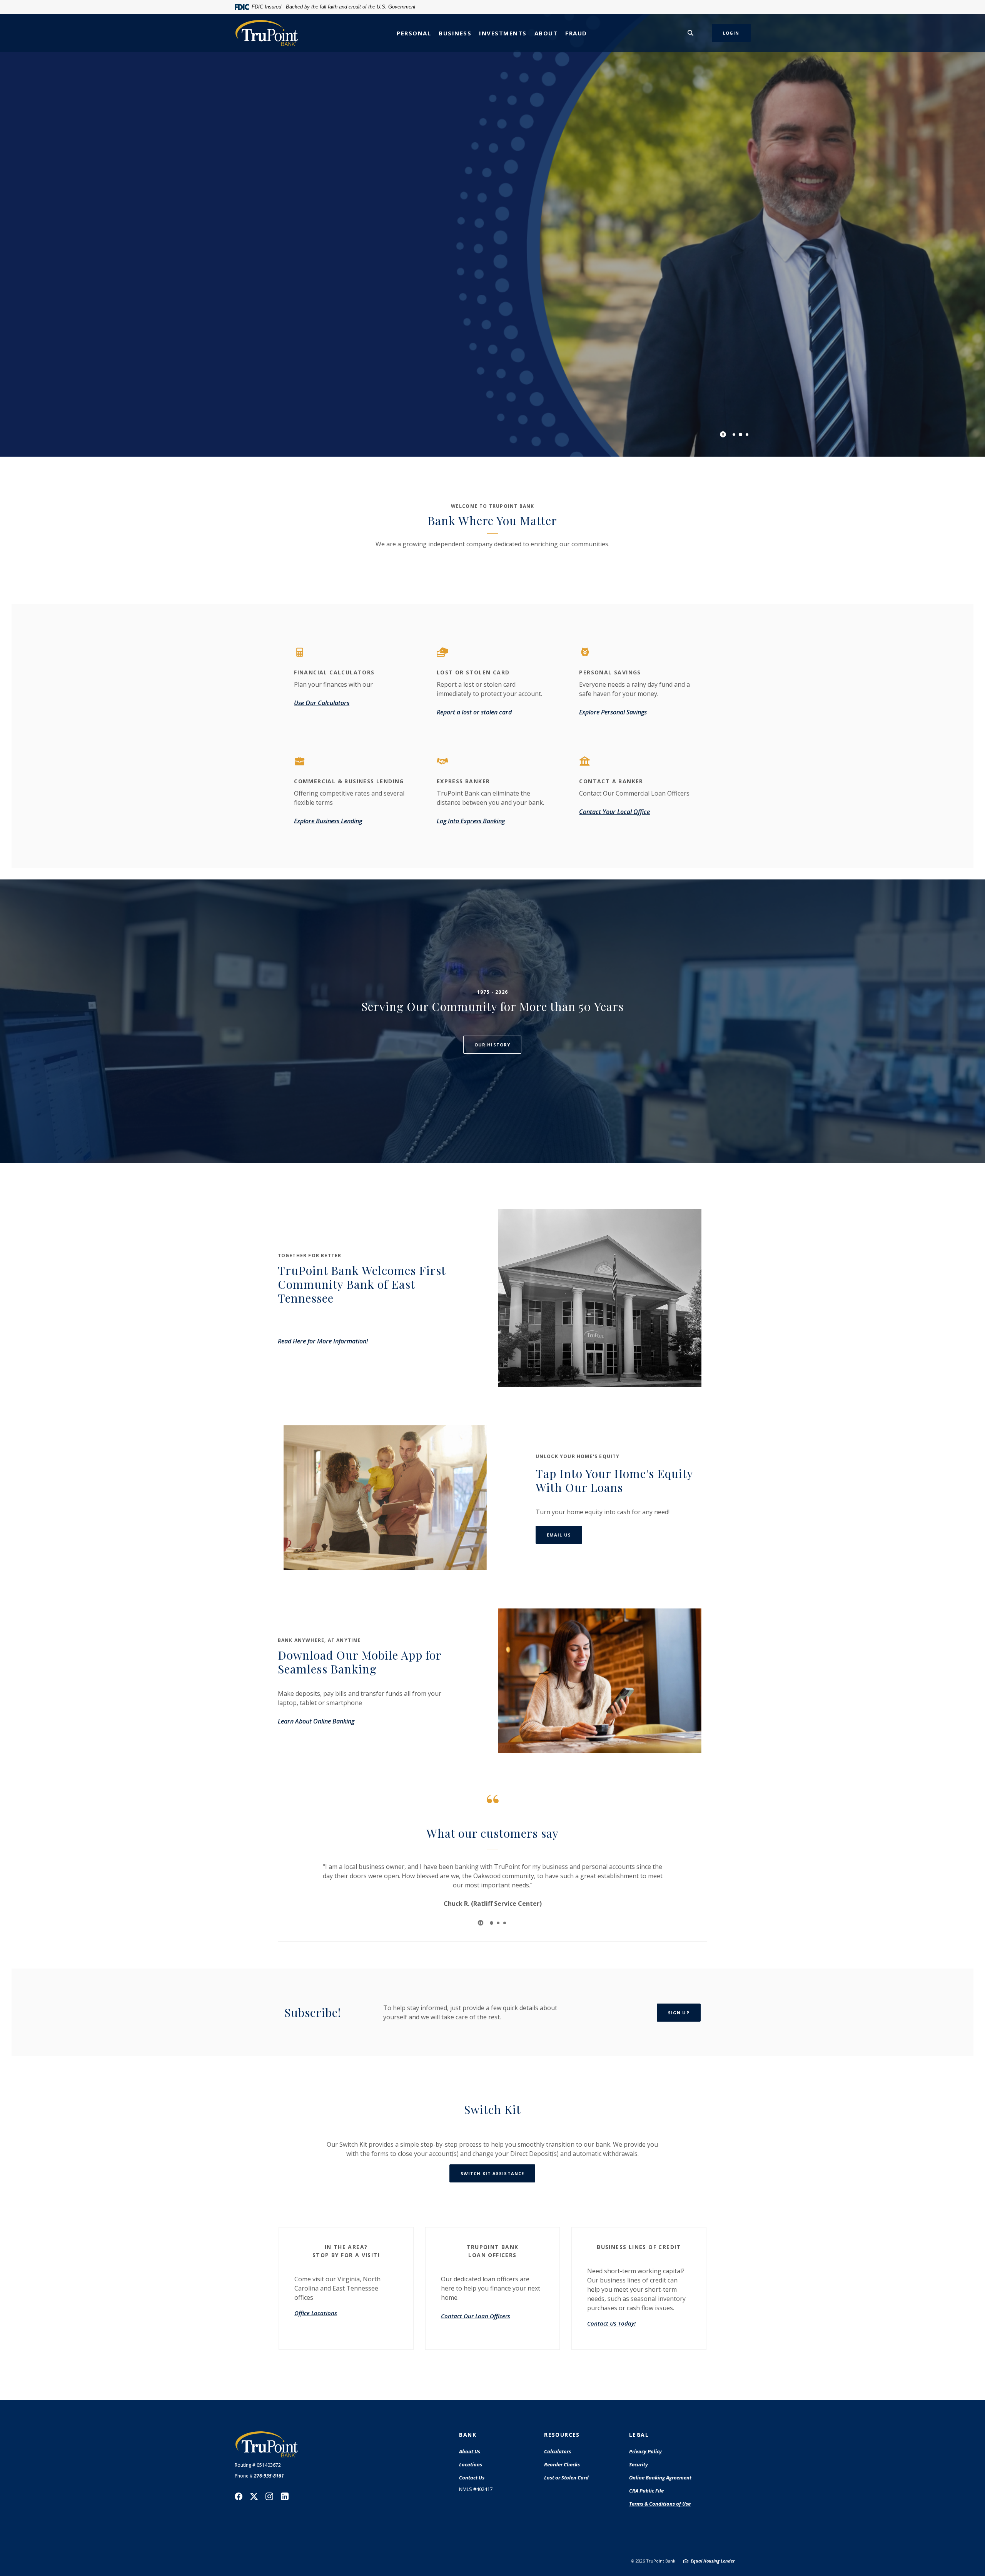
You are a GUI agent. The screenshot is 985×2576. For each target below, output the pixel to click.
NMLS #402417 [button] (476, 2489)
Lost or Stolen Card (566, 2478)
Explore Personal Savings (613, 712)
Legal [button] (639, 2435)
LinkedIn (285, 2496)
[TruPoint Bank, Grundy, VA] (267, 33)
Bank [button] (468, 2435)
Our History (492, 1045)
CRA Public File (646, 2491)
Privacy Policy (645, 2451)
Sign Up (679, 2013)
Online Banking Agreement (660, 2478)
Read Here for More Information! (324, 1341)
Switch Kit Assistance (492, 2173)
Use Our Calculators (322, 703)
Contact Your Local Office (614, 812)
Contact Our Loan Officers (476, 2316)
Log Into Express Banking (471, 821)
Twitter (254, 2496)
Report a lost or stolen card (474, 712)
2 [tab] (740, 435)
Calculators (558, 2451)
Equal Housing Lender (713, 2561)
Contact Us (472, 2478)
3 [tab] (747, 435)
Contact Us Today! (611, 2323)
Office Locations (316, 2313)
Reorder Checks (562, 2465)
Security (639, 2464)
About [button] (546, 33)
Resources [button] (562, 2435)
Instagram (269, 2496)
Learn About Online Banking (316, 1721)
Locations (471, 2464)
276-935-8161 (269, 2476)
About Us (470, 2451)
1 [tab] (734, 435)
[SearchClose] (691, 33)
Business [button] (455, 33)
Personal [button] (414, 33)
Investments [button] (503, 33)
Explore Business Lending (328, 821)
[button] (346, 2249)
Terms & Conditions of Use (660, 2504)
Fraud (576, 33)
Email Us (564, 1535)
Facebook (239, 2496)
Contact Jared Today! (307, 268)
